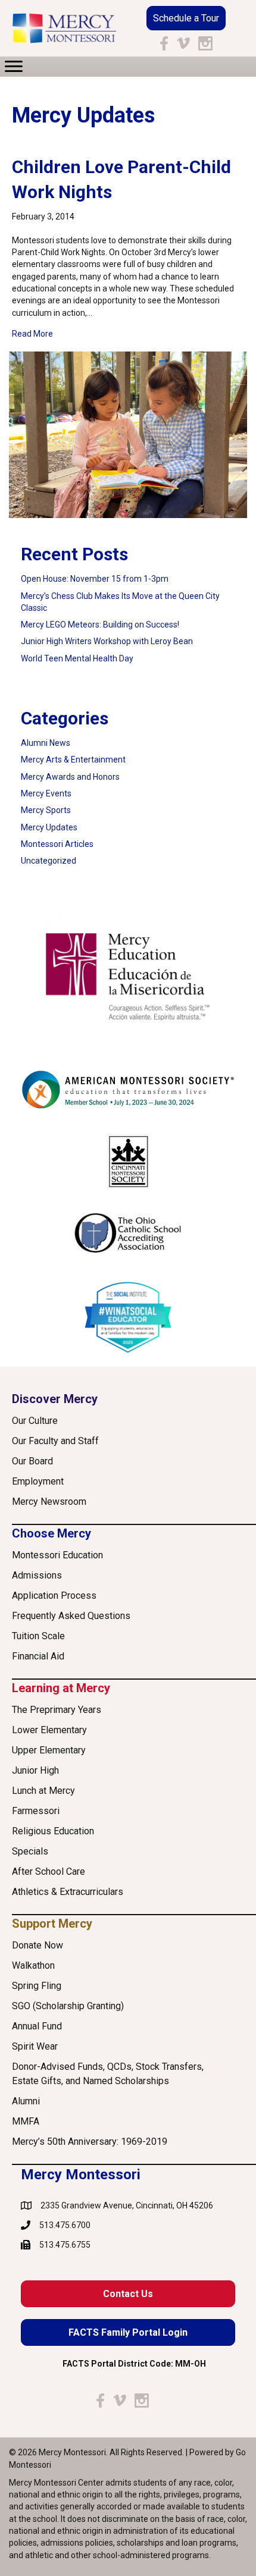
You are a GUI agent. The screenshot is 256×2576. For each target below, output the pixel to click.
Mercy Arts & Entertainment (73, 760)
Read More (32, 333)
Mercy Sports (46, 810)
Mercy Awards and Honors (70, 777)
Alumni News (46, 743)
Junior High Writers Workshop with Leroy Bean (107, 641)
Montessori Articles (57, 844)
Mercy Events (46, 793)
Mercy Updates (49, 827)
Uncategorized (49, 861)
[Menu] (14, 67)
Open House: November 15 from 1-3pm (95, 579)
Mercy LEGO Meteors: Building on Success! (100, 625)
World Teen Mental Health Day (77, 658)
